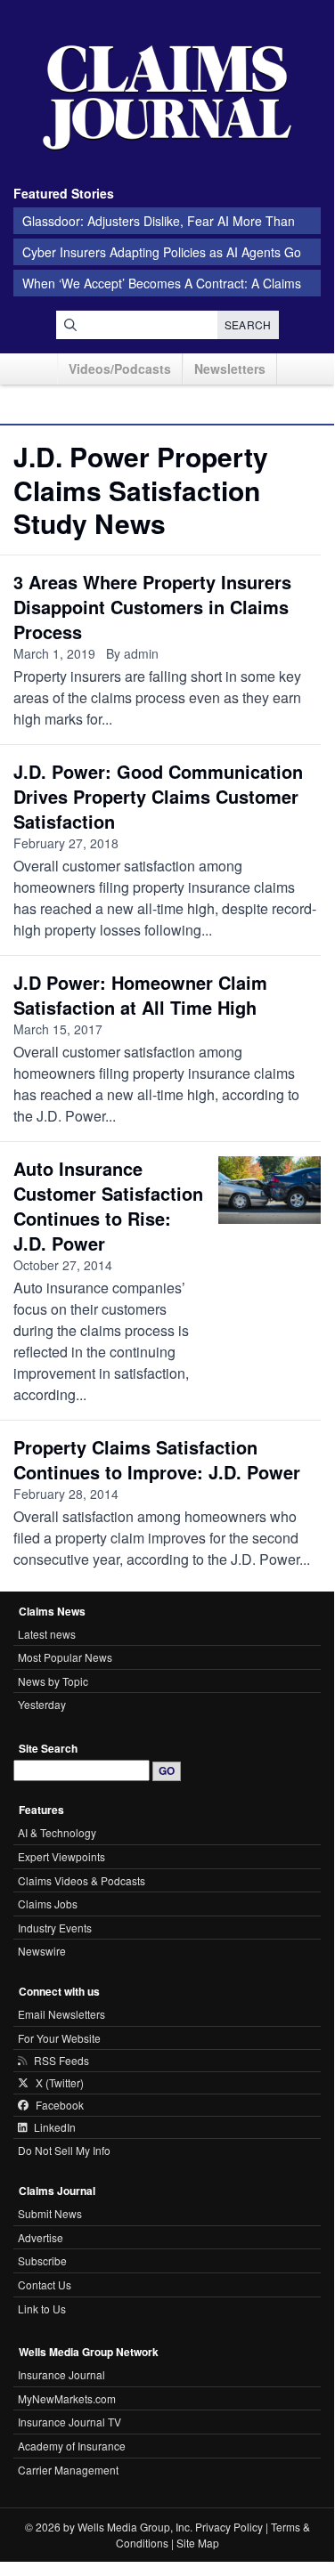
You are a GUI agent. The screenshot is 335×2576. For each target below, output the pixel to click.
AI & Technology (57, 1832)
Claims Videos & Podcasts (82, 1880)
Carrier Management (68, 2470)
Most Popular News (65, 1657)
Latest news (47, 1634)
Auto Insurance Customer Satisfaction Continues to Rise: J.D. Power (108, 1206)
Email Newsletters (61, 2014)
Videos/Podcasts (120, 369)
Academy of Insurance (72, 2446)
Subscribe (42, 2260)
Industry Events (55, 1928)
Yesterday (42, 1704)
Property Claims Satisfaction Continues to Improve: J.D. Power (157, 1459)
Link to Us (42, 2309)
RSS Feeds (61, 2061)
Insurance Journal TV (69, 2422)
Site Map (198, 2543)
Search (248, 324)
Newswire (42, 1951)
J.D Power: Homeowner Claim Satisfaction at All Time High (140, 995)
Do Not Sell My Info (64, 2150)
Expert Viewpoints (61, 1856)
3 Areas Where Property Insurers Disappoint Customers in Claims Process (152, 607)
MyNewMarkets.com (67, 2398)
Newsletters (230, 369)
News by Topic (53, 1681)
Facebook (60, 2105)
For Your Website (59, 2038)
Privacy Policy (229, 2527)
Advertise (41, 2237)
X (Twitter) (60, 2083)
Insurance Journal (61, 2374)
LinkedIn (55, 2127)
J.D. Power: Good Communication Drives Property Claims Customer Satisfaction (158, 796)
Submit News (50, 2213)
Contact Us (45, 2284)
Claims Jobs (48, 1904)
